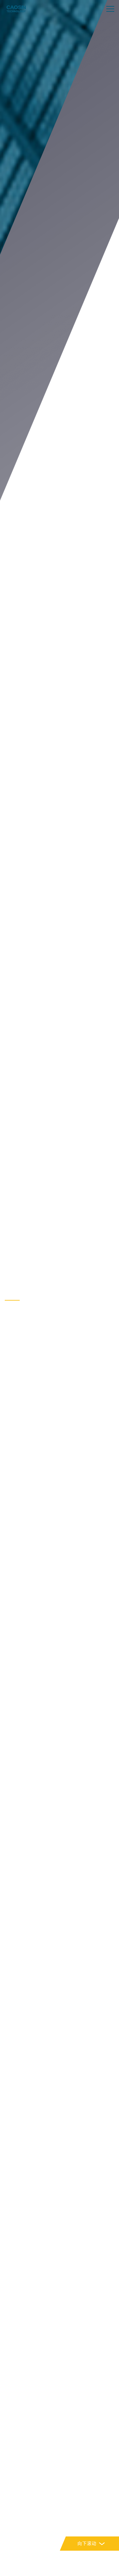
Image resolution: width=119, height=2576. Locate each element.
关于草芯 (14, 1292)
